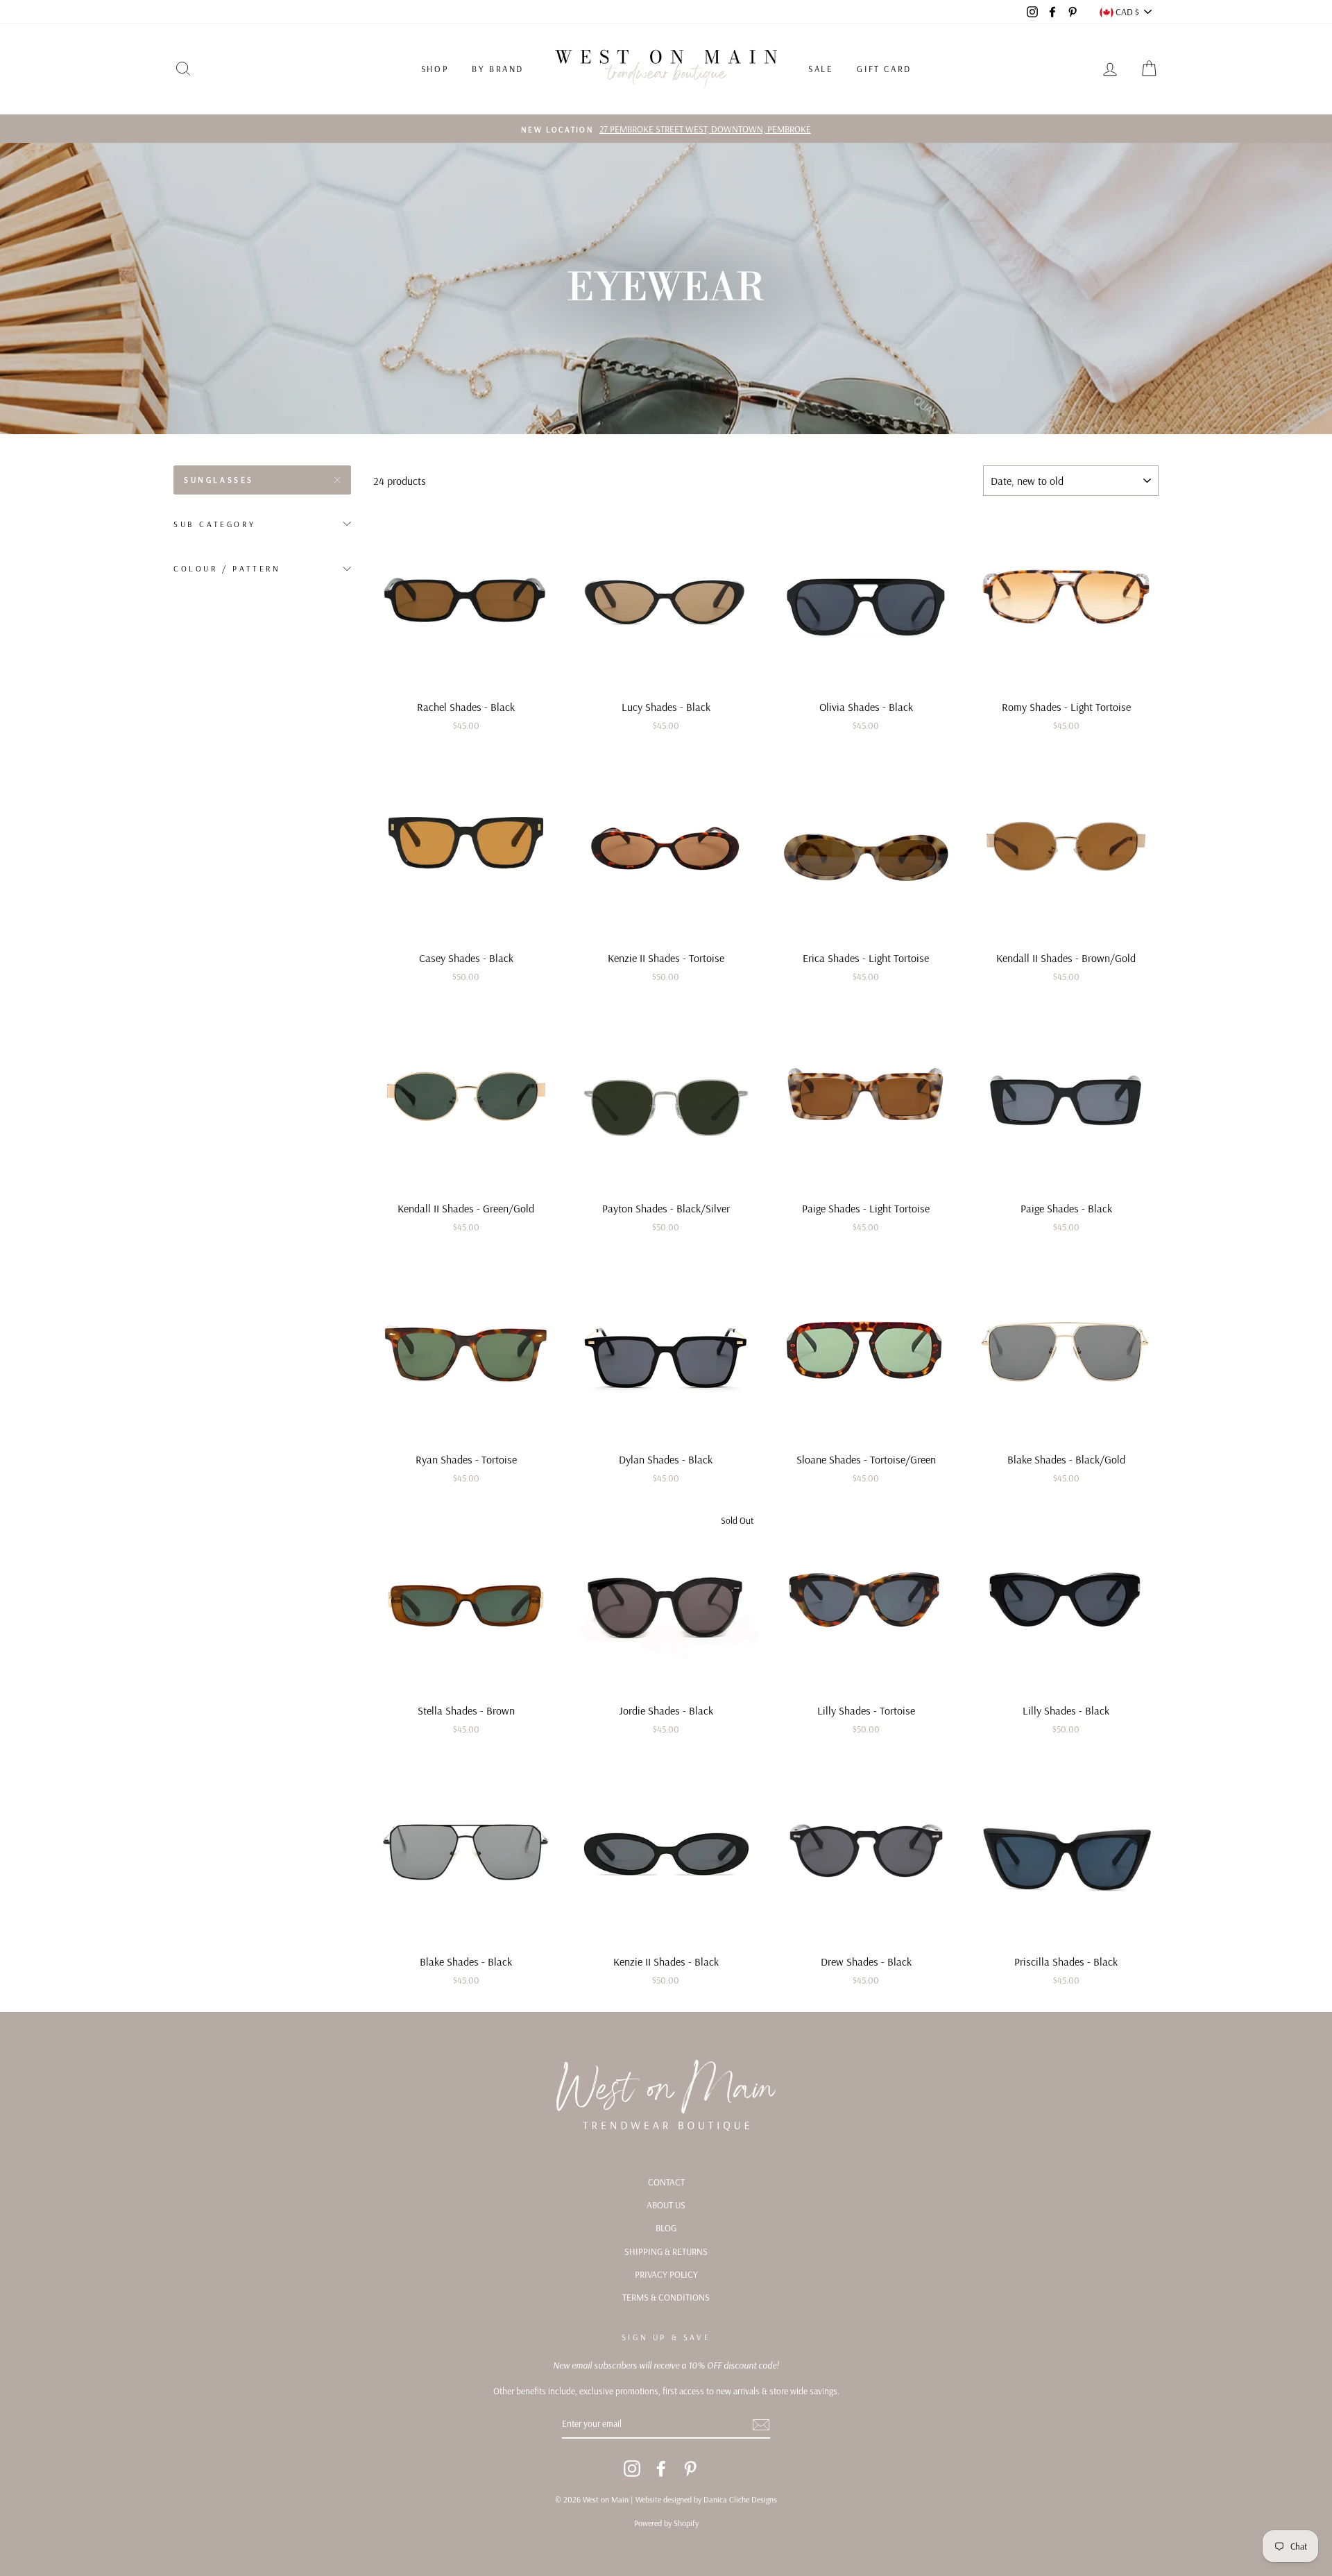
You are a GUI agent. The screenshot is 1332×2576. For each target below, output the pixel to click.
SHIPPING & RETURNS (666, 2251)
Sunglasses (219, 480)
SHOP (435, 69)
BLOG (666, 2227)
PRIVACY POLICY (666, 2274)
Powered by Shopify (666, 2523)
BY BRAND (498, 69)
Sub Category (214, 524)
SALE (821, 69)
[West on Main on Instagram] (632, 2468)
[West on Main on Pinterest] (690, 2468)
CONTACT (666, 2182)
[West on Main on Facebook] (661, 2468)
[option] (666, 129)
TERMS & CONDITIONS (666, 2297)
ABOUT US (666, 2205)
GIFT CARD (884, 69)
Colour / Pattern (227, 568)
